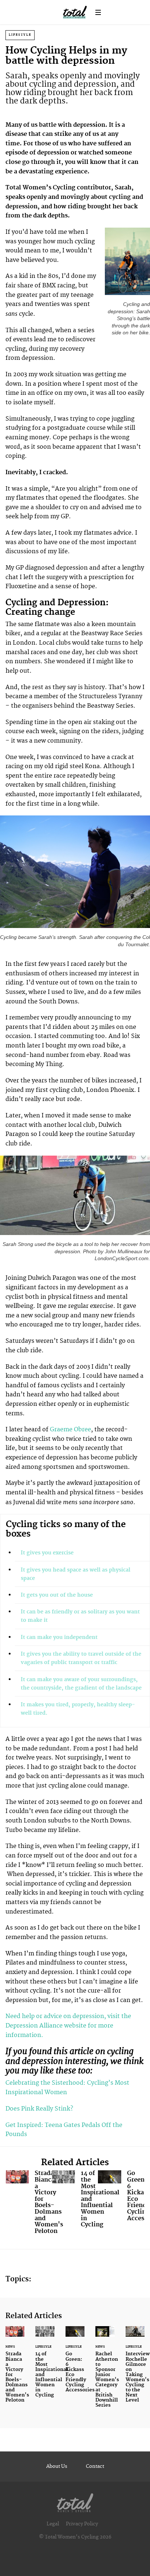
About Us (57, 2466)
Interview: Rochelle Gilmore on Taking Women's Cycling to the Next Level (135, 2369)
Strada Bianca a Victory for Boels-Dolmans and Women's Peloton (29, 2204)
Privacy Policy (82, 2524)
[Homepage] (75, 2501)
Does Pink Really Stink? (39, 2109)
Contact (95, 2466)
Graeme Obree (70, 1429)
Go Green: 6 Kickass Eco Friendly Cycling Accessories (121, 2197)
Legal (53, 2524)
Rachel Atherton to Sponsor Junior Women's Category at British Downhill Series (105, 2372)
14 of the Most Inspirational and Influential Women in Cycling (75, 2201)
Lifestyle (20, 35)
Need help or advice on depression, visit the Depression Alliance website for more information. (68, 2026)
